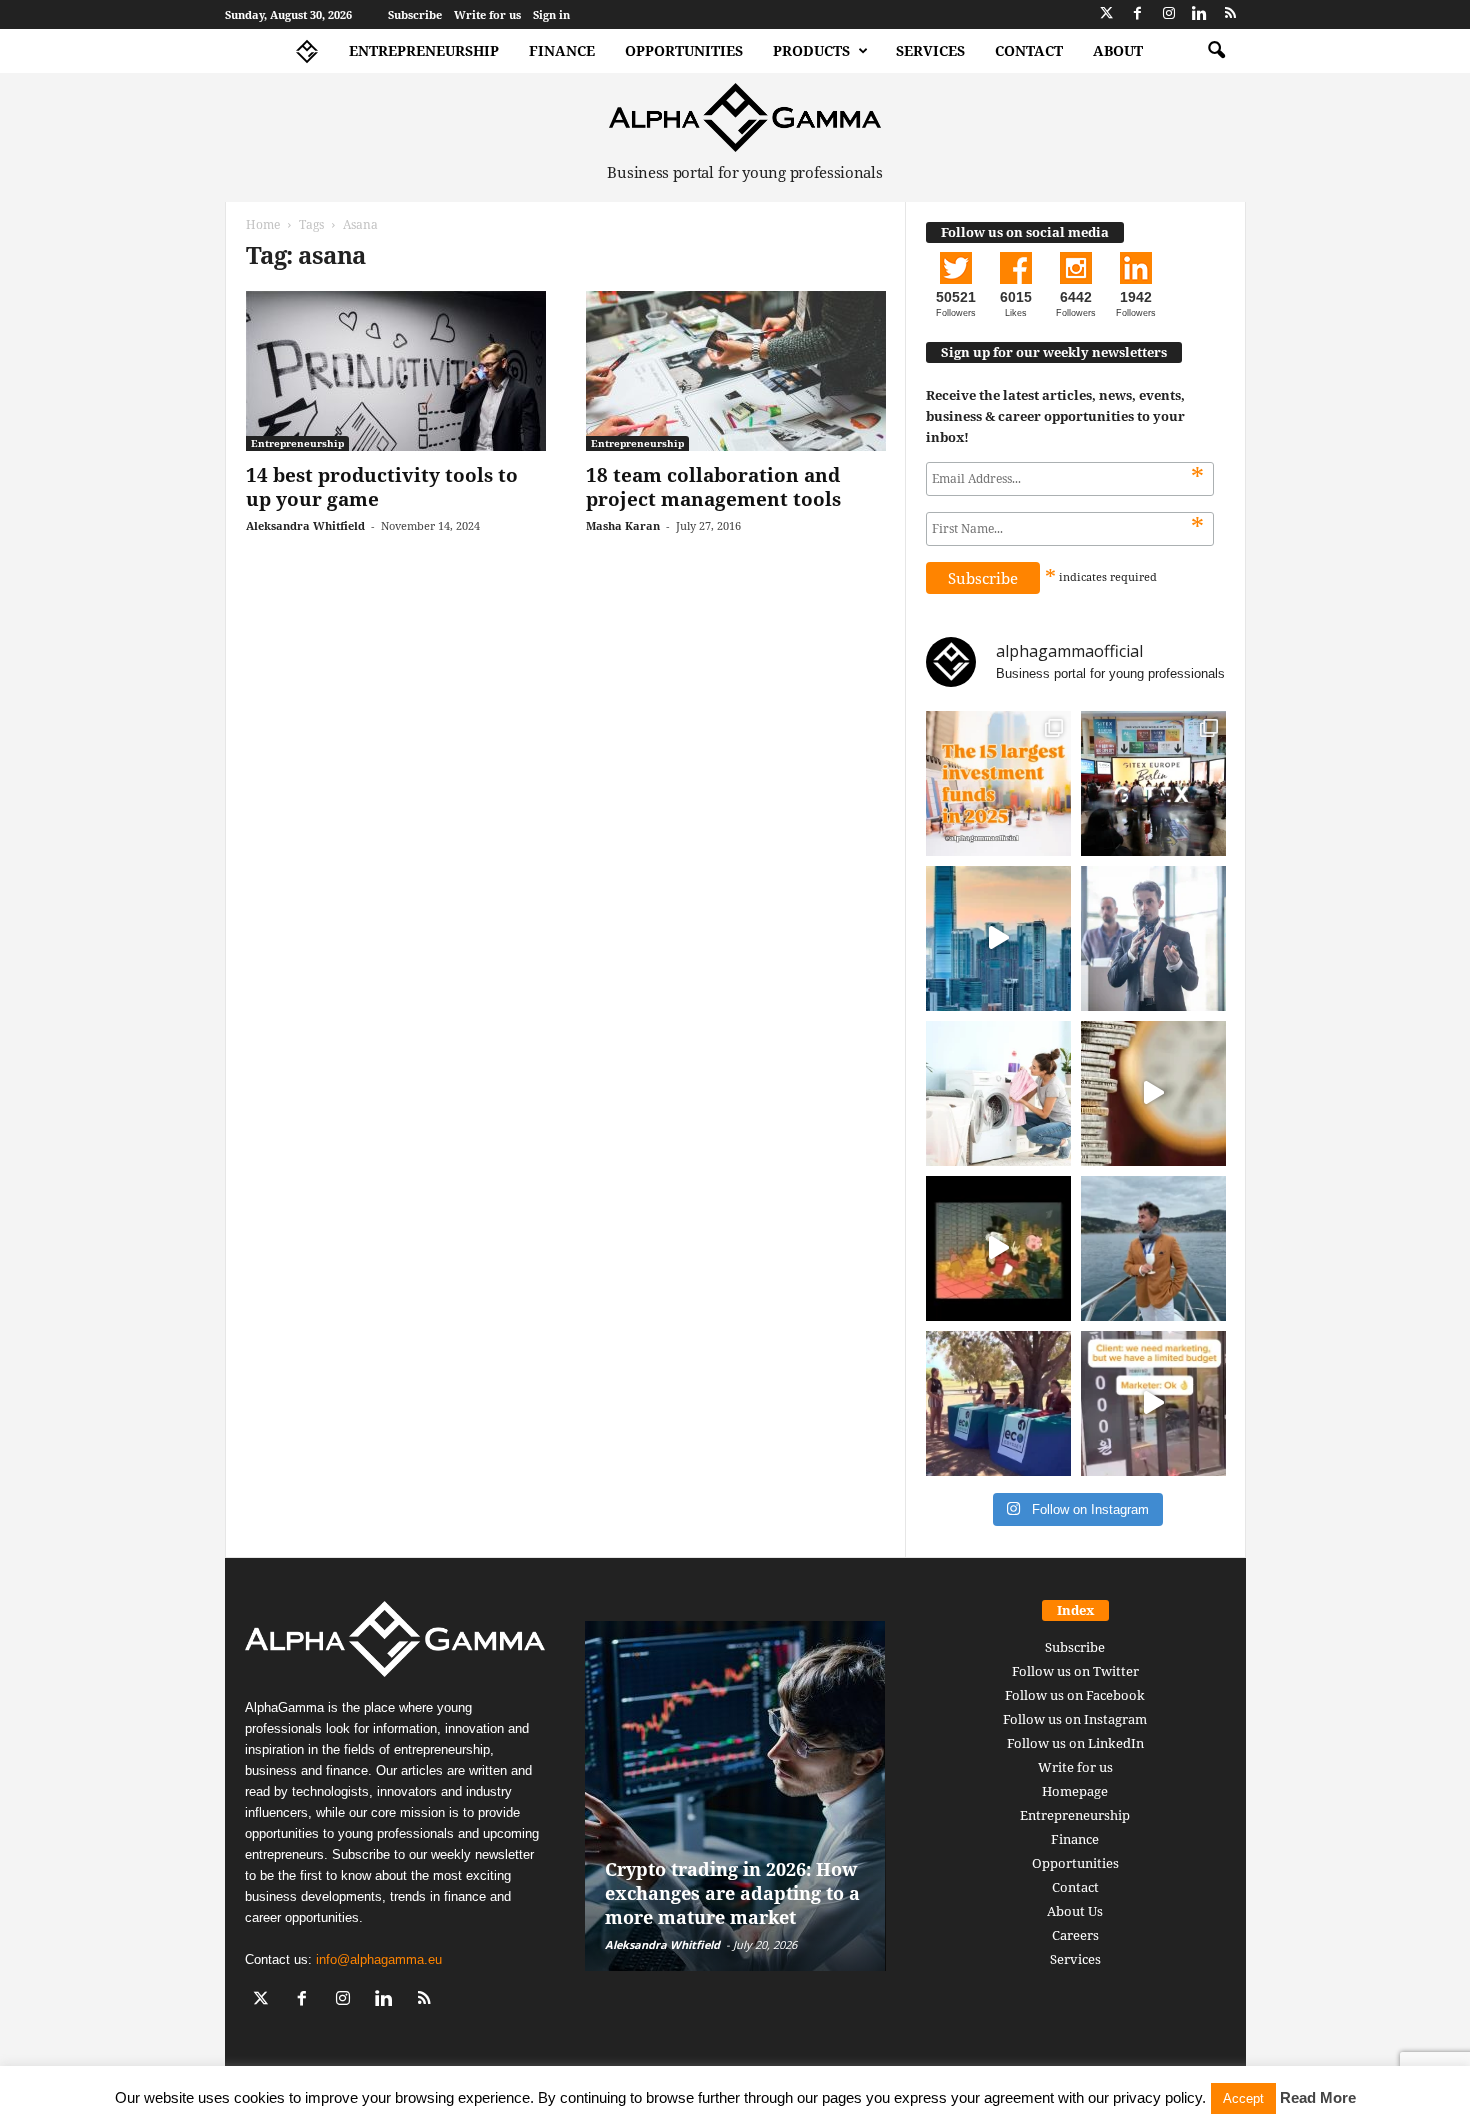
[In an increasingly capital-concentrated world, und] (998, 783)
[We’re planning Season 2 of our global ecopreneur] (998, 1403)
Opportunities (684, 50)
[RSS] (1231, 14)
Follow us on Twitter (1075, 1671)
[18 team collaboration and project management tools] (736, 371)
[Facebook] (1138, 14)
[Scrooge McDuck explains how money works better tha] (998, 1248)
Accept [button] (1243, 2098)
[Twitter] (1107, 14)
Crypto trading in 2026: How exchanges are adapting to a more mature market (732, 1893)
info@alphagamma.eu (379, 1959)
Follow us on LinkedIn (1075, 1743)
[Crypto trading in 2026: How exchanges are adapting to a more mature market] (735, 1796)
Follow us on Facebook (1075, 1695)
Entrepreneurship (424, 50)
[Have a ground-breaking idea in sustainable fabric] (998, 1093)
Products (811, 50)
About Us (1075, 1911)
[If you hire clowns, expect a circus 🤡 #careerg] (1153, 1403)
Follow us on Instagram (1075, 1719)
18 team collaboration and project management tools (713, 487)
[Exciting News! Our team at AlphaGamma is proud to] (1153, 783)
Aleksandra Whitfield (305, 525)
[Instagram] (1169, 14)
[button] (1216, 51)
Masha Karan (623, 525)
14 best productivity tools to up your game (382, 487)
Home (263, 224)
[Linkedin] (1200, 14)
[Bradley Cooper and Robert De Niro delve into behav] (1153, 1093)
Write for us (487, 14)
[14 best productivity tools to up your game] (396, 371)
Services (930, 50)
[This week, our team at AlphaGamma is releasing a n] (1153, 1248)
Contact (1029, 50)
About (1118, 50)
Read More (1318, 2097)
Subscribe (415, 14)
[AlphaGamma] (745, 117)
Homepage (1075, 1791)
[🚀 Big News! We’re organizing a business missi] (998, 938)
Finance (562, 50)
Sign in (551, 14)
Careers (1075, 1935)
